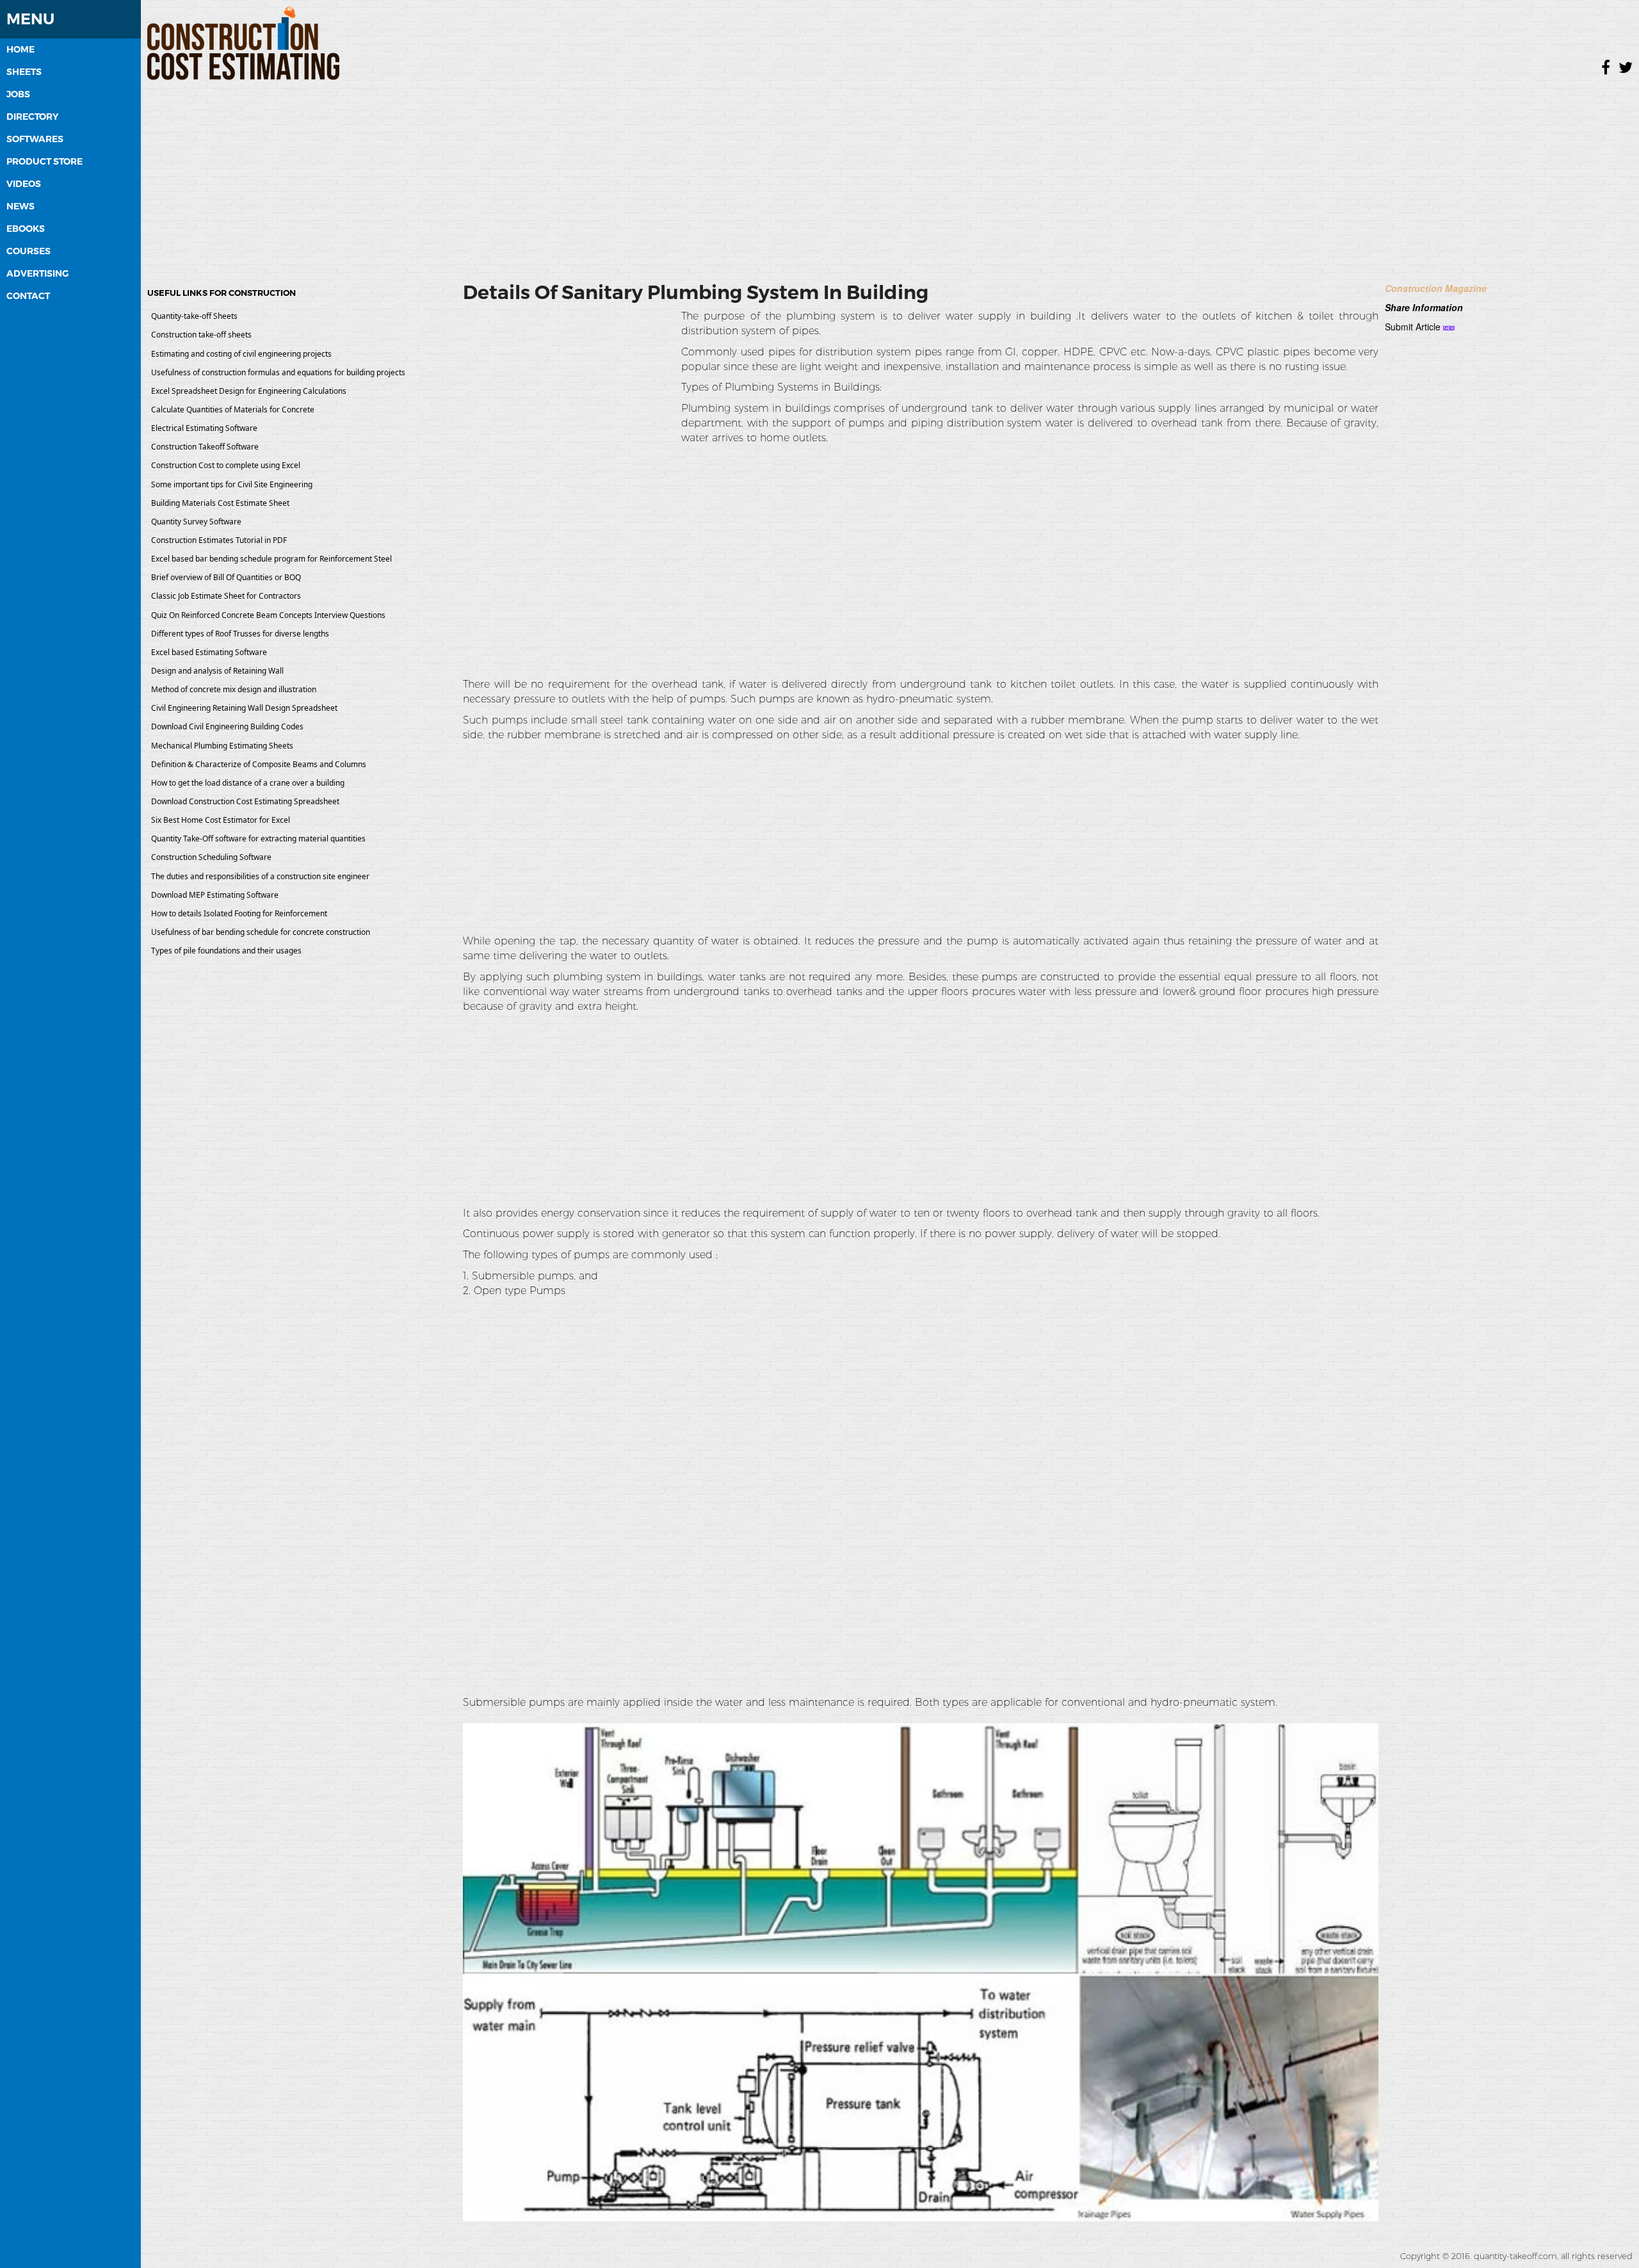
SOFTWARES (35, 139)
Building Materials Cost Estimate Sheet (220, 503)
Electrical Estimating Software (204, 428)
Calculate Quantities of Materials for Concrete (233, 409)
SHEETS (24, 72)
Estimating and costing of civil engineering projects (241, 354)
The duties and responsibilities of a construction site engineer (260, 876)
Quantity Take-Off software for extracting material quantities (258, 838)
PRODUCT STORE (44, 161)
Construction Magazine (1436, 288)
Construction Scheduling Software (211, 857)
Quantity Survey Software (196, 522)
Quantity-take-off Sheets (194, 316)
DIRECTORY (32, 117)
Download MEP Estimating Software (215, 895)
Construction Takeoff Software (205, 447)
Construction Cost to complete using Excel (226, 465)
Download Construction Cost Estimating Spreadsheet (245, 801)
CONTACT (28, 296)
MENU (30, 19)
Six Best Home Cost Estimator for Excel (221, 820)
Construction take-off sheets (201, 335)
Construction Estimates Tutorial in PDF (219, 540)
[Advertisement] (890, 176)
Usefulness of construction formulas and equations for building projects (278, 372)
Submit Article (1413, 327)
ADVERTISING (37, 273)
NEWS (20, 206)
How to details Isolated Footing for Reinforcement (239, 913)
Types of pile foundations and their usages (226, 951)
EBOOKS (26, 229)
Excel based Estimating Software (209, 652)
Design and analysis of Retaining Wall (217, 671)
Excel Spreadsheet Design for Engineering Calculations (249, 391)
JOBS (18, 94)
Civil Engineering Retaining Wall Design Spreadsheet (244, 708)
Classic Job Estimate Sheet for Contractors (226, 596)
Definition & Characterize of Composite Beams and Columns (259, 764)
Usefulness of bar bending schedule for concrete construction (261, 932)
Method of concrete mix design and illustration (234, 689)
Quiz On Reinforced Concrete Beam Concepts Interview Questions (268, 615)
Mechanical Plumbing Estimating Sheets (222, 746)
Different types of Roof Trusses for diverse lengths (240, 634)
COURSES (28, 251)
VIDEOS (24, 184)
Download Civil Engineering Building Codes (227, 726)
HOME (20, 49)
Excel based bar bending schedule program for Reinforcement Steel (271, 559)
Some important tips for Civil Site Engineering (232, 484)
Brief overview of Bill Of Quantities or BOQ (226, 577)
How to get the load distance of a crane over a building (248, 783)
